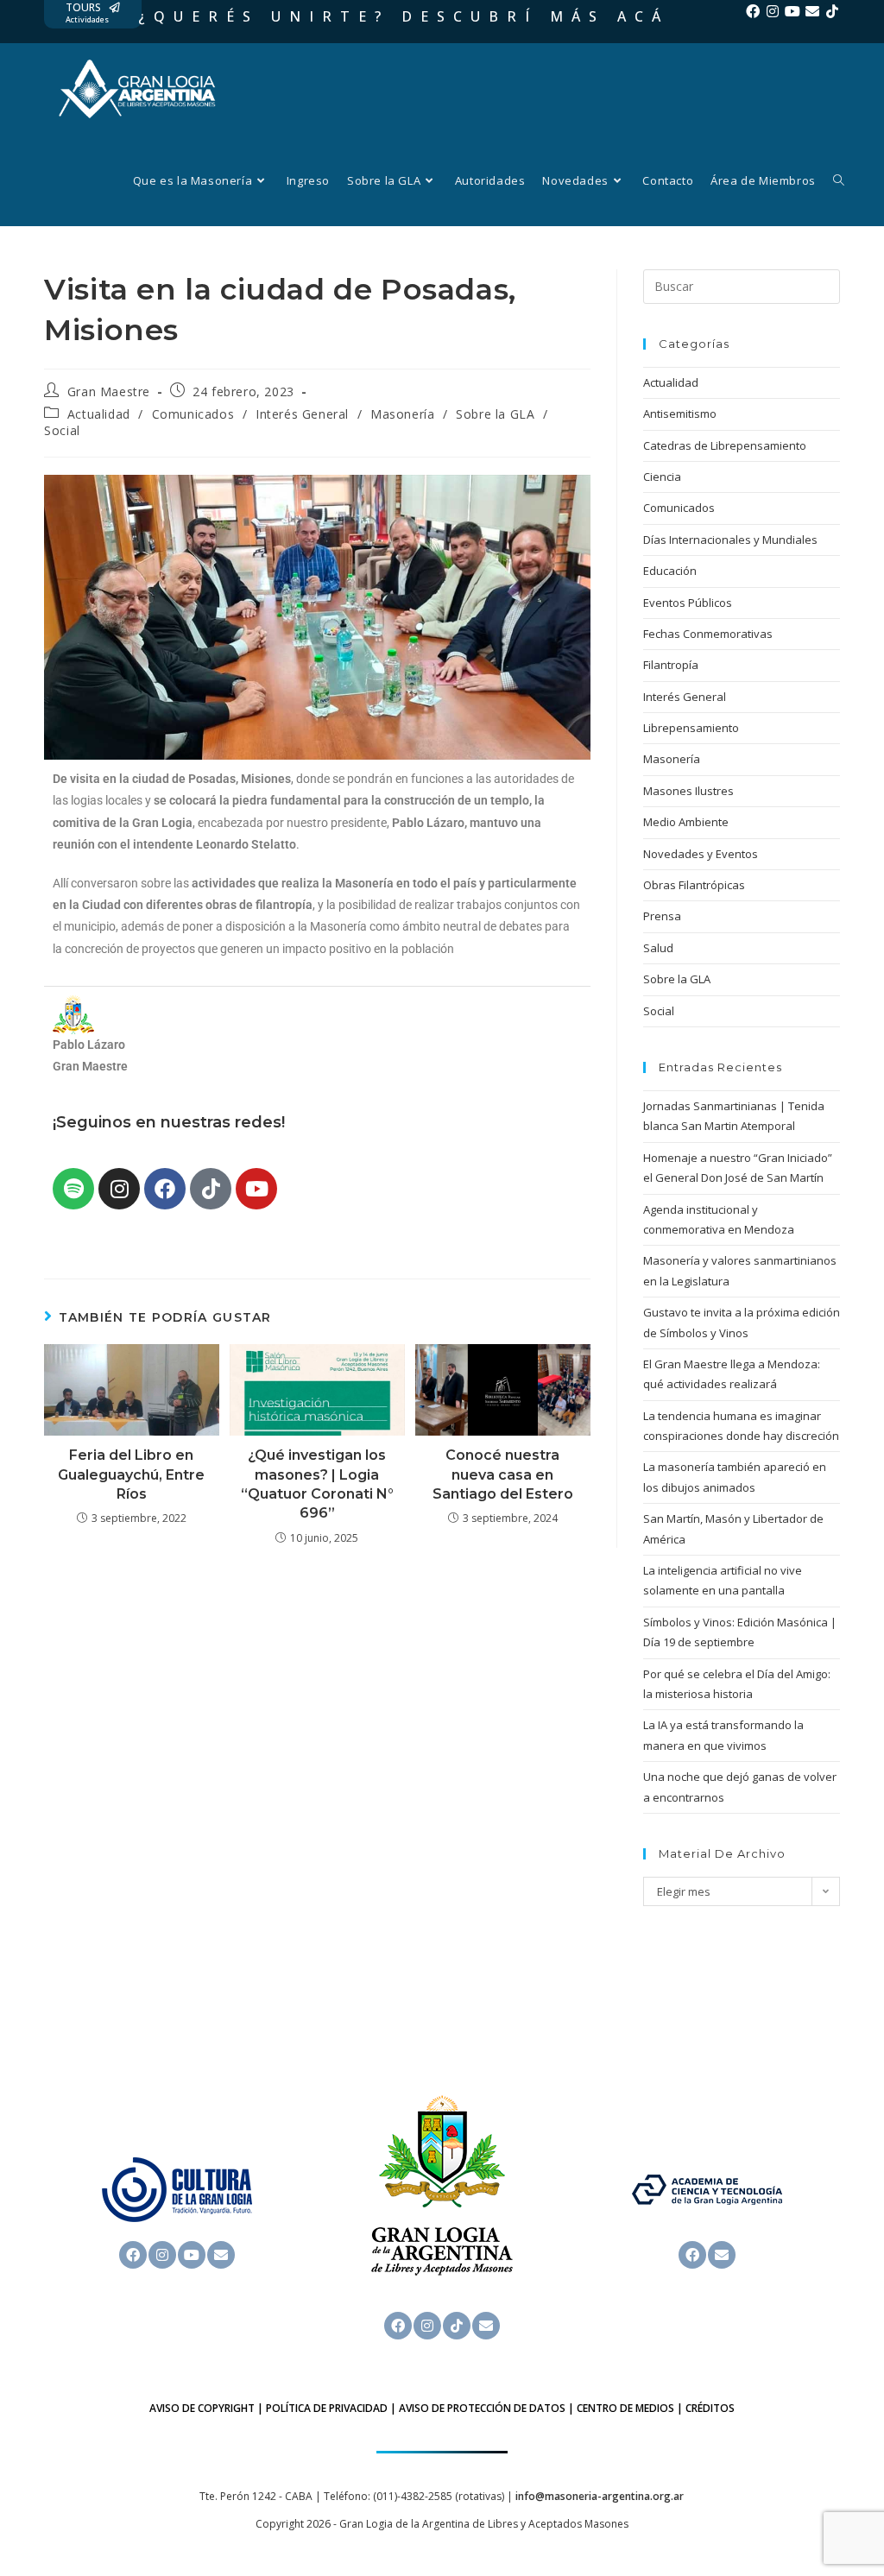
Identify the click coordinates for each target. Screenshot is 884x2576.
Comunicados (193, 414)
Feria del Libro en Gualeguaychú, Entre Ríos (131, 1474)
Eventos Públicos (688, 603)
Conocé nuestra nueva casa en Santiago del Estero (503, 1474)
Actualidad (99, 414)
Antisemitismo (680, 414)
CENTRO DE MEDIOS (625, 2408)
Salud (658, 948)
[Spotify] (73, 1189)
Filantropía (671, 665)
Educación (670, 571)
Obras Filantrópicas (694, 885)
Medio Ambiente (686, 822)
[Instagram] (773, 11)
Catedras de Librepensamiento (725, 445)
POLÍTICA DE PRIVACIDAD (327, 2408)
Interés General (302, 414)
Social (62, 430)
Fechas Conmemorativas (708, 634)
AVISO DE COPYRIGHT (202, 2408)
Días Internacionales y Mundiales (730, 540)
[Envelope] (812, 11)
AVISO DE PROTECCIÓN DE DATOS (482, 2408)
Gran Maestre (109, 391)
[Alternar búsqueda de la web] (839, 180)
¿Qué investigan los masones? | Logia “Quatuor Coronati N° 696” (317, 1484)
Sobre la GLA (495, 414)
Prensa (662, 916)
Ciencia (662, 477)
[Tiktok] (832, 11)
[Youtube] (792, 11)
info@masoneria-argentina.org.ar (600, 2496)
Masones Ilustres (688, 791)
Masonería (402, 414)
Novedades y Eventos (701, 854)
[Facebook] (753, 11)
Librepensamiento (691, 728)
